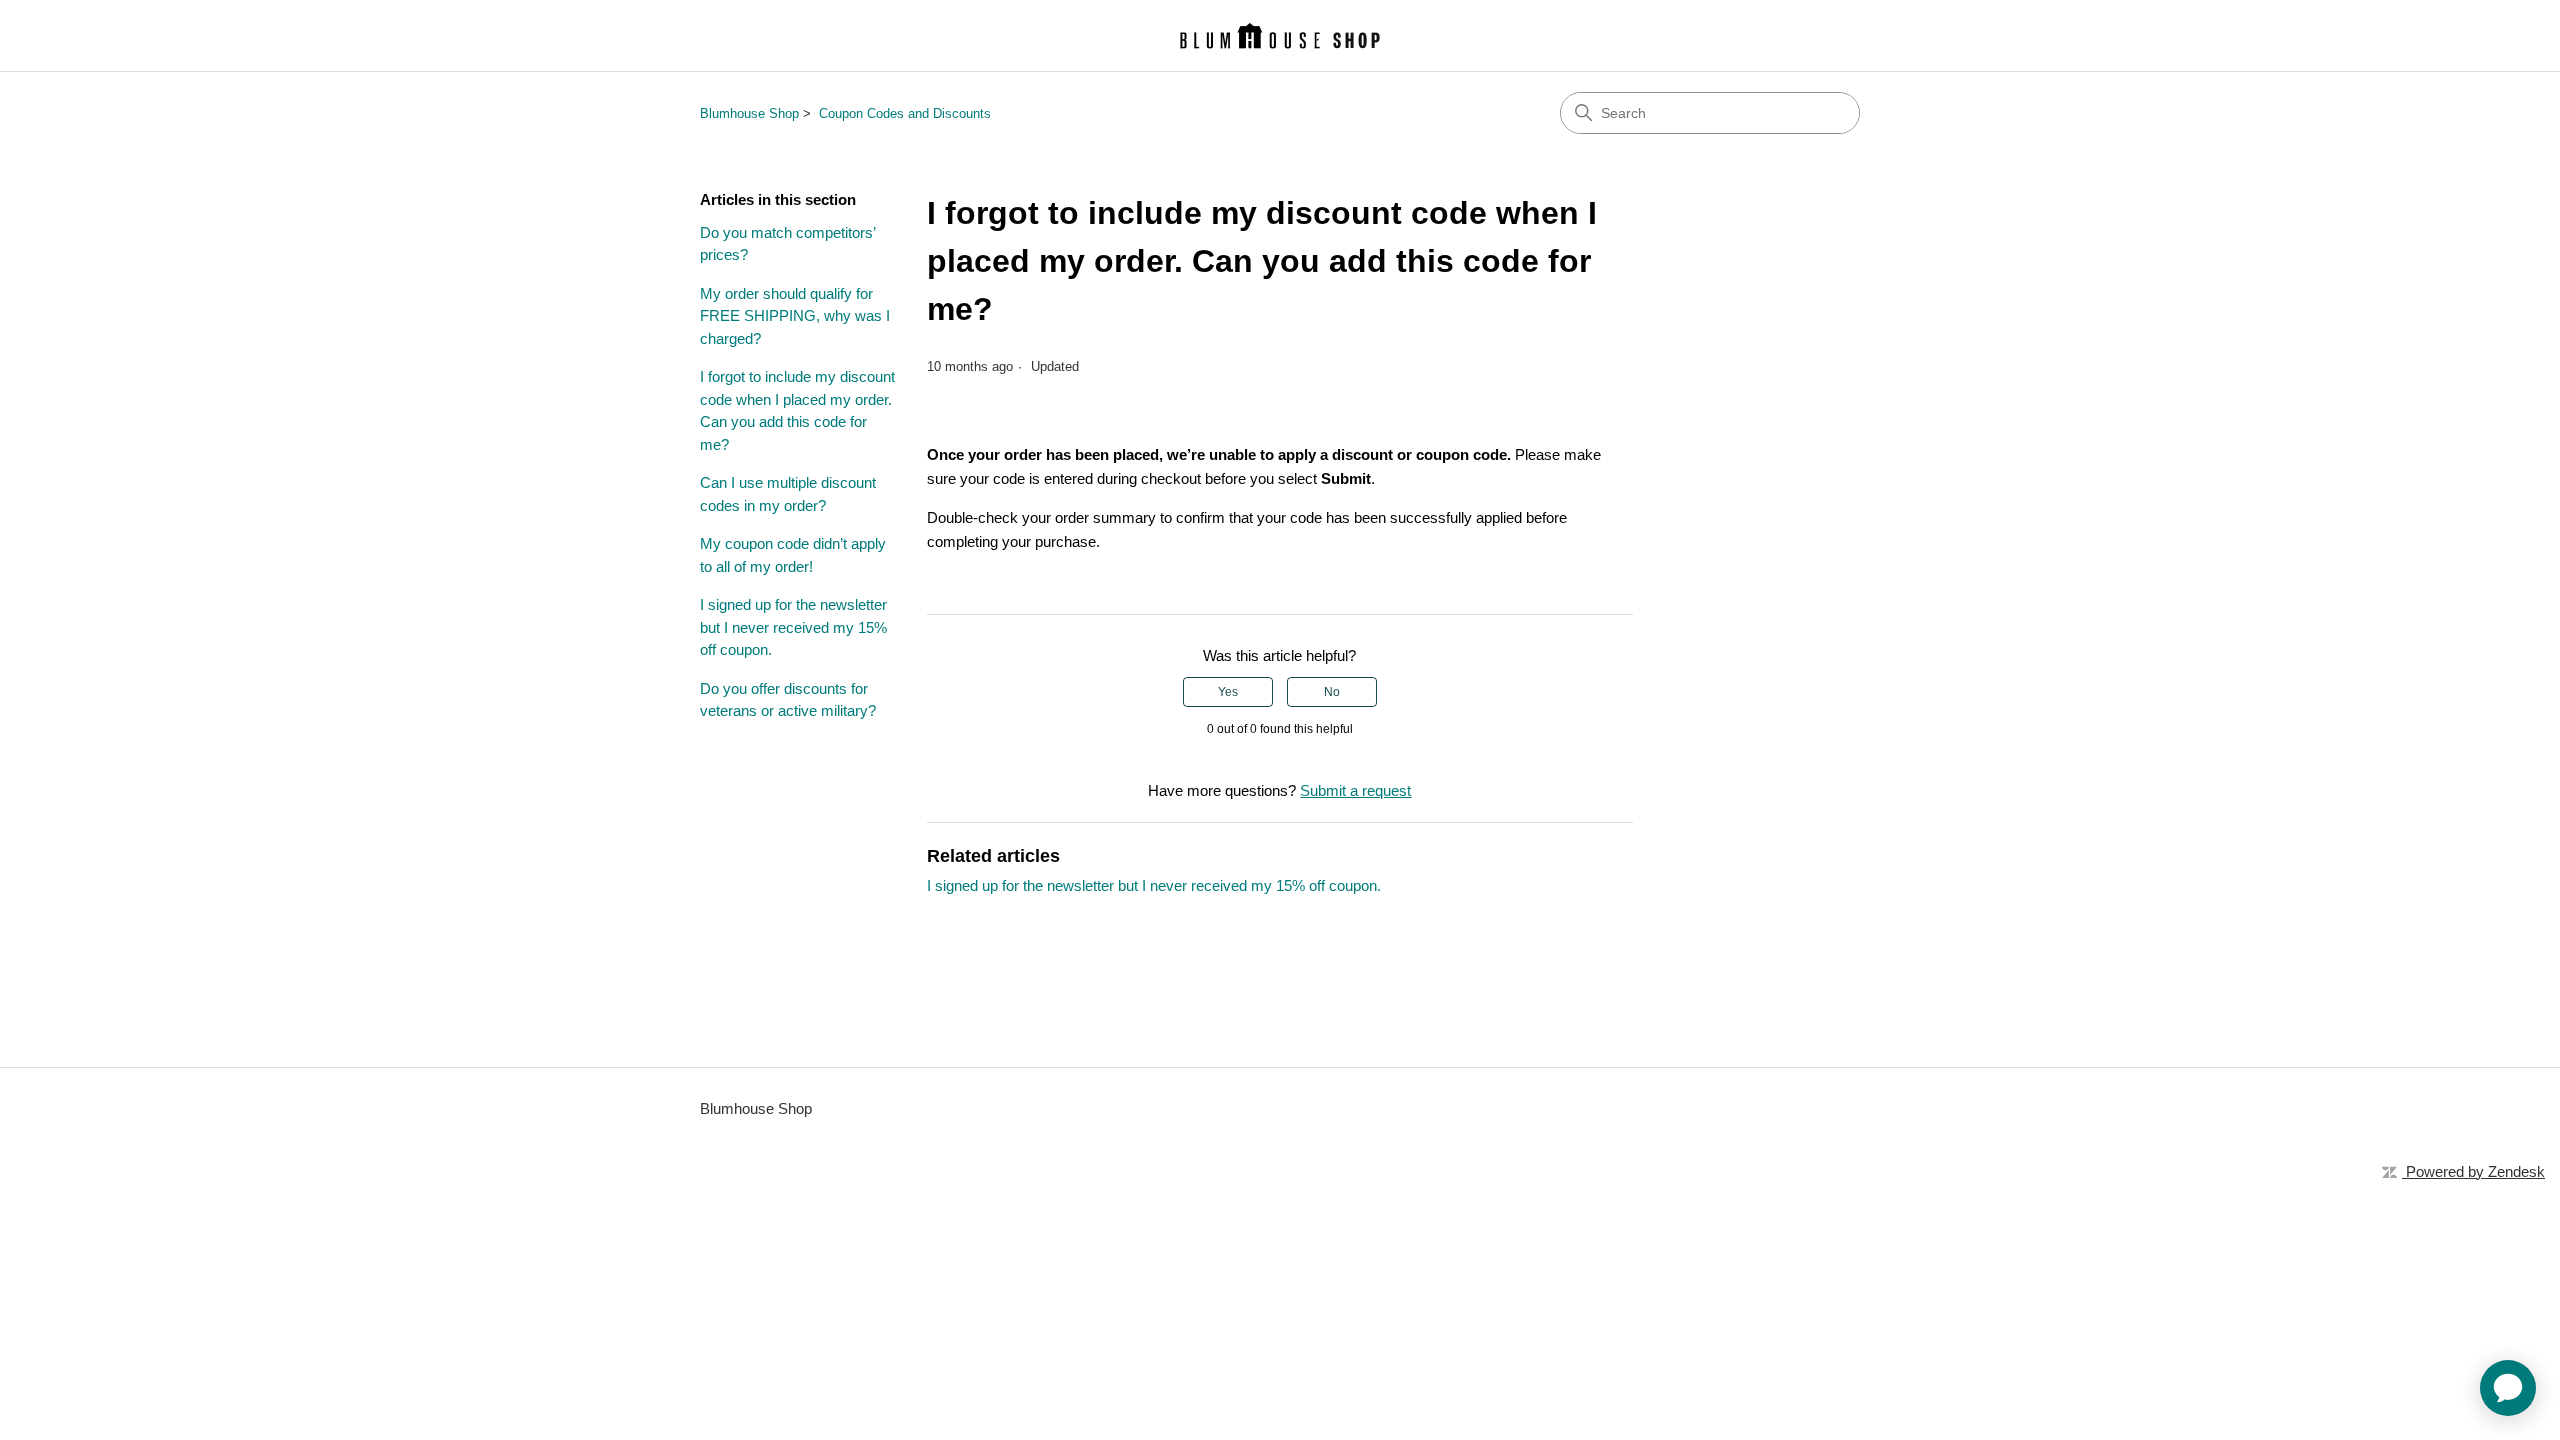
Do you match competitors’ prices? (787, 244)
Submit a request (1355, 790)
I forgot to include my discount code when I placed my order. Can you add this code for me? (797, 410)
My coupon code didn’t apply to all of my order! (793, 555)
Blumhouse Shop (749, 113)
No (1332, 692)
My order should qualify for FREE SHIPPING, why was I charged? (795, 316)
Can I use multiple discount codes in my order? (788, 494)
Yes (1228, 692)
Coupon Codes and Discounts (905, 113)
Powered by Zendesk (2475, 1171)
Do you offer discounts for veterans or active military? (788, 700)
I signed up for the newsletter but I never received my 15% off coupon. (793, 627)
